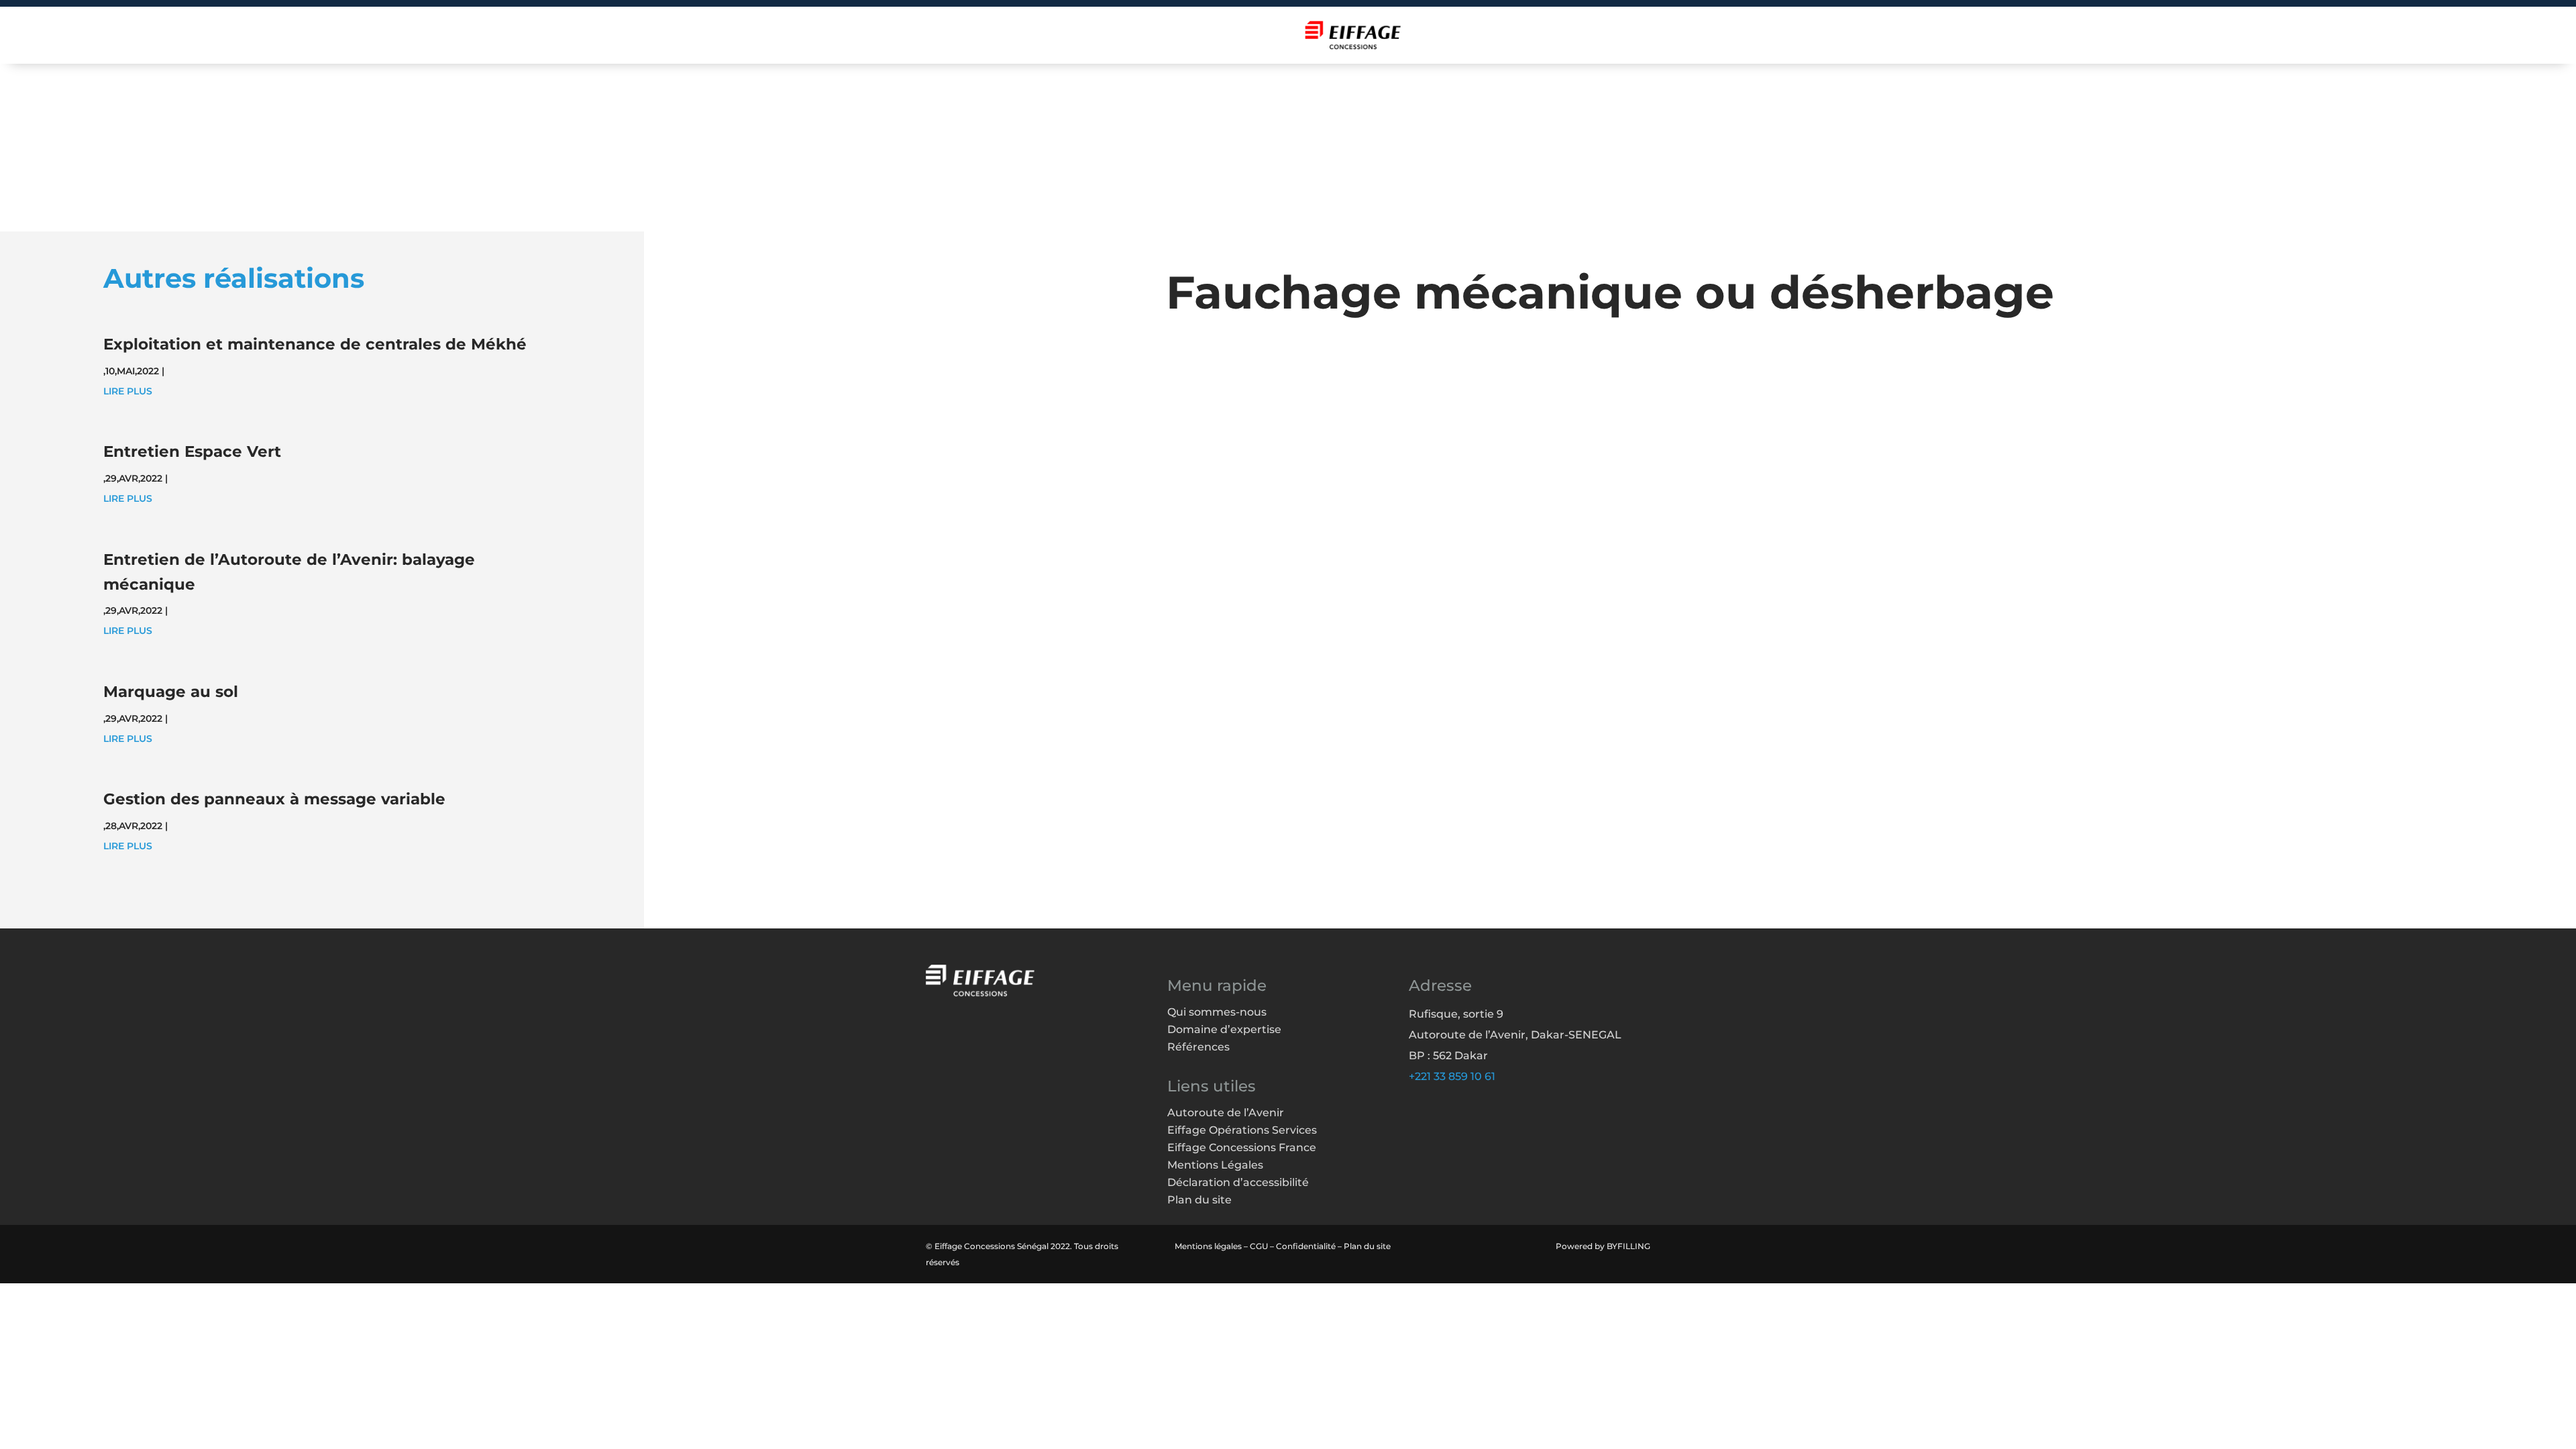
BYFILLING (1628, 1246)
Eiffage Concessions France (1242, 1147)
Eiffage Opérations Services (1242, 1130)
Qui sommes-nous (1217, 1012)
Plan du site (1199, 1200)
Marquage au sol (171, 692)
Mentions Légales (1215, 1165)
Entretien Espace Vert (192, 451)
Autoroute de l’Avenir (1226, 1113)
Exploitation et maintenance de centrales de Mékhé (315, 344)
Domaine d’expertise (1224, 1029)
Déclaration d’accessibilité (1238, 1182)
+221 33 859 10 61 (1452, 1076)
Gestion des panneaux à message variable (274, 799)
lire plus (128, 391)
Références (1198, 1047)
